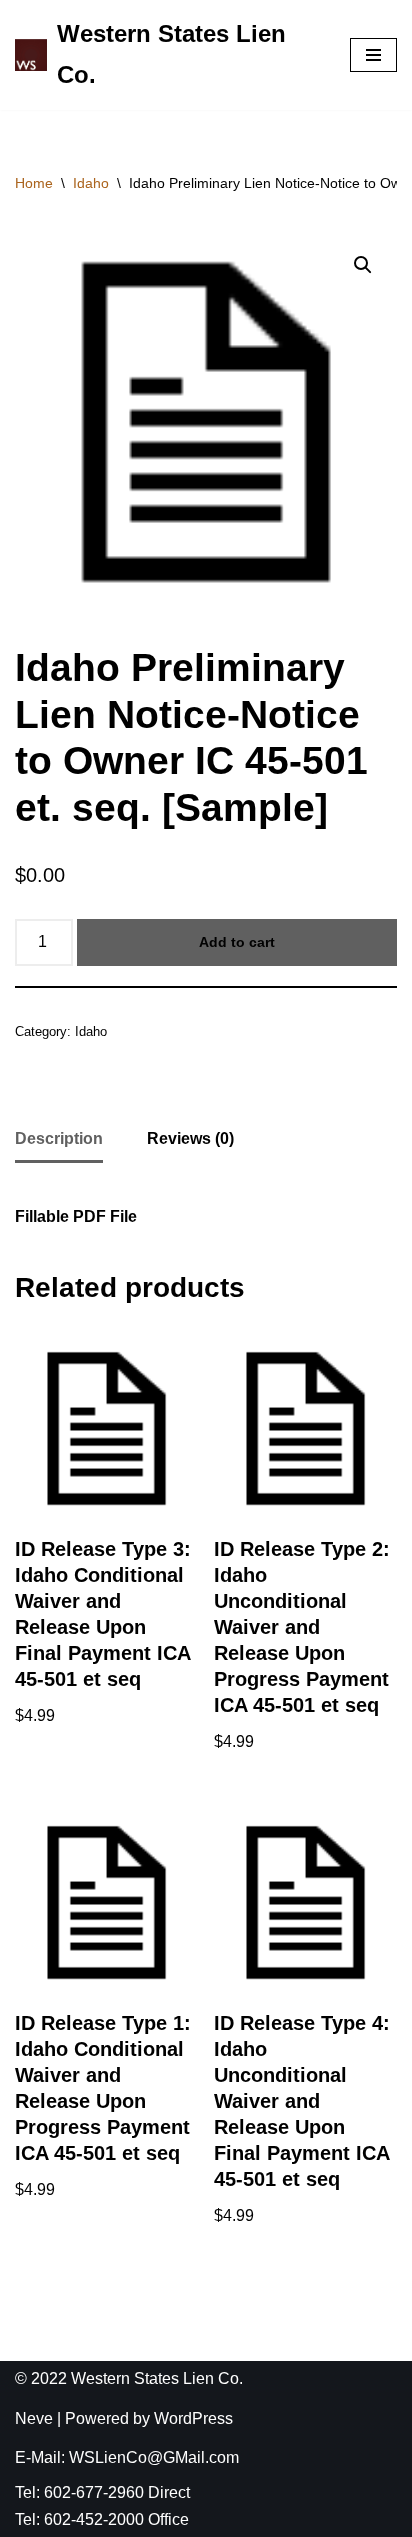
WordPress (193, 2418)
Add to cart (237, 942)
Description (59, 1138)
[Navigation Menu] (373, 55)
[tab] (59, 1140)
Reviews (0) (190, 1138)
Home (34, 183)
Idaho (91, 183)
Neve (34, 2418)
